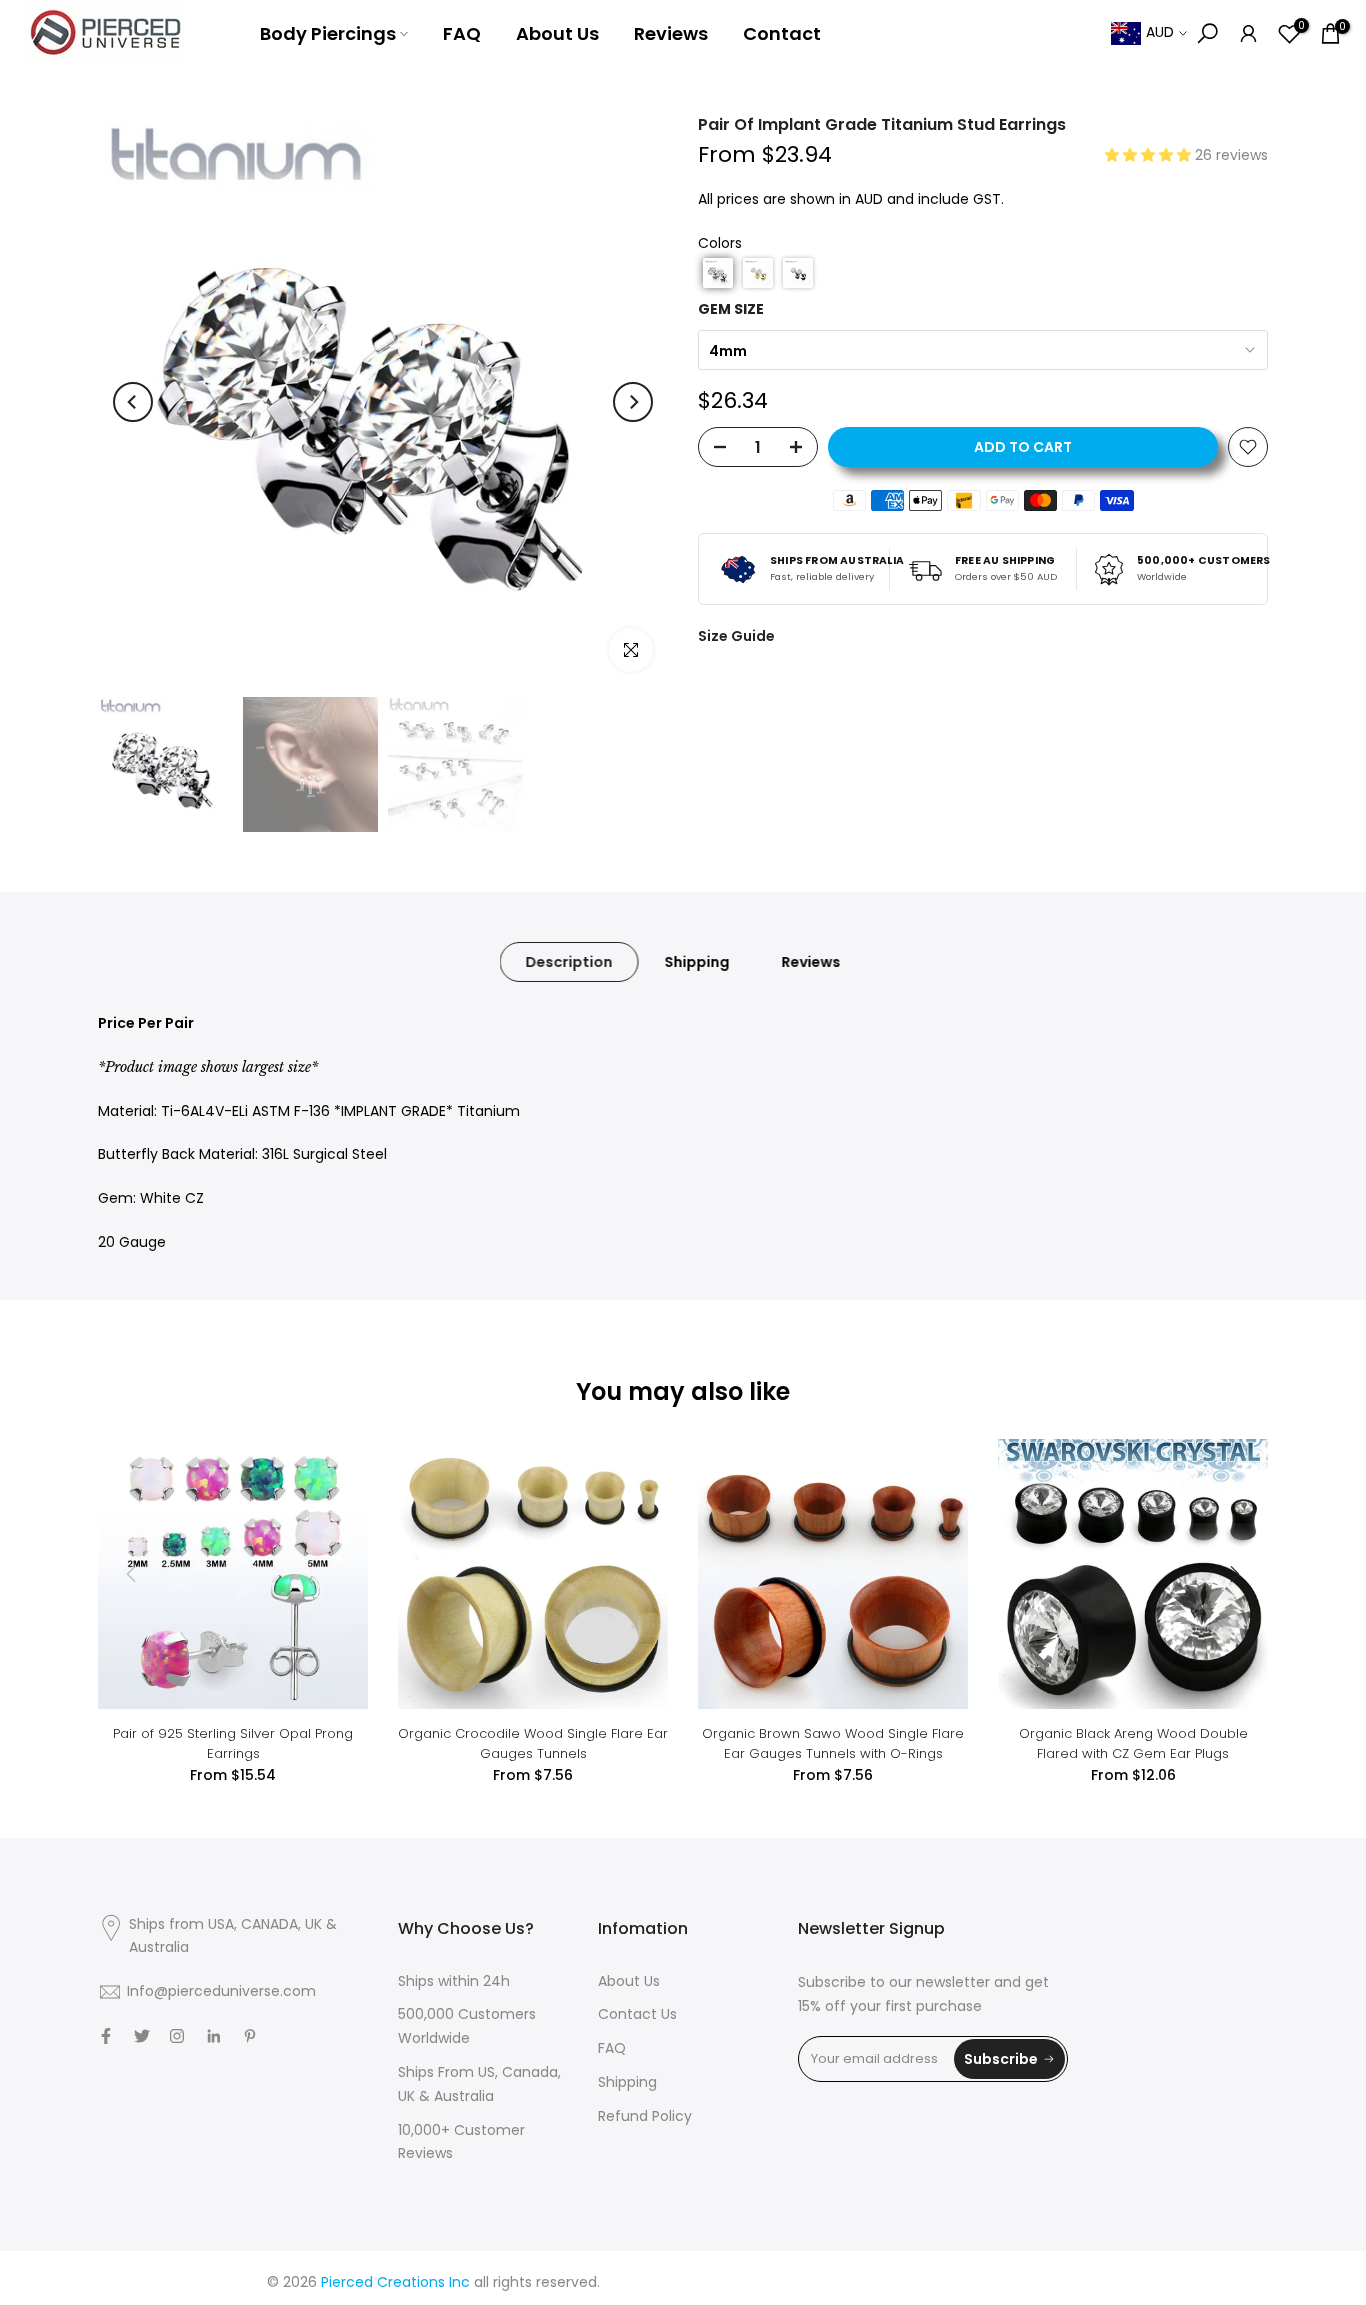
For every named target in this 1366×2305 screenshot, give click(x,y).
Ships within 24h (454, 1981)
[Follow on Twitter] (142, 2036)
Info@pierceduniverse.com (221, 1991)
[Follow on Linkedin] (213, 2036)
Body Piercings (328, 33)
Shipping (697, 962)
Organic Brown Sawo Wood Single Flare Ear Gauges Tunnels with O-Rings (833, 1743)
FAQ (462, 33)
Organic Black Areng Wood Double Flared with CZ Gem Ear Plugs (1133, 1743)
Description (569, 962)
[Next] (633, 402)
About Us (557, 33)
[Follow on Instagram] (177, 2036)
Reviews (671, 33)
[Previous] (133, 402)
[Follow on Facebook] (106, 2036)
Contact (782, 33)
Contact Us (637, 2014)
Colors (720, 243)
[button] (1150, 155)
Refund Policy (645, 2116)
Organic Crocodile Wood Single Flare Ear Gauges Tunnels (533, 1743)
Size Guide (736, 636)
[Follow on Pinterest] (250, 2036)
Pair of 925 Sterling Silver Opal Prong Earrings (233, 1743)
